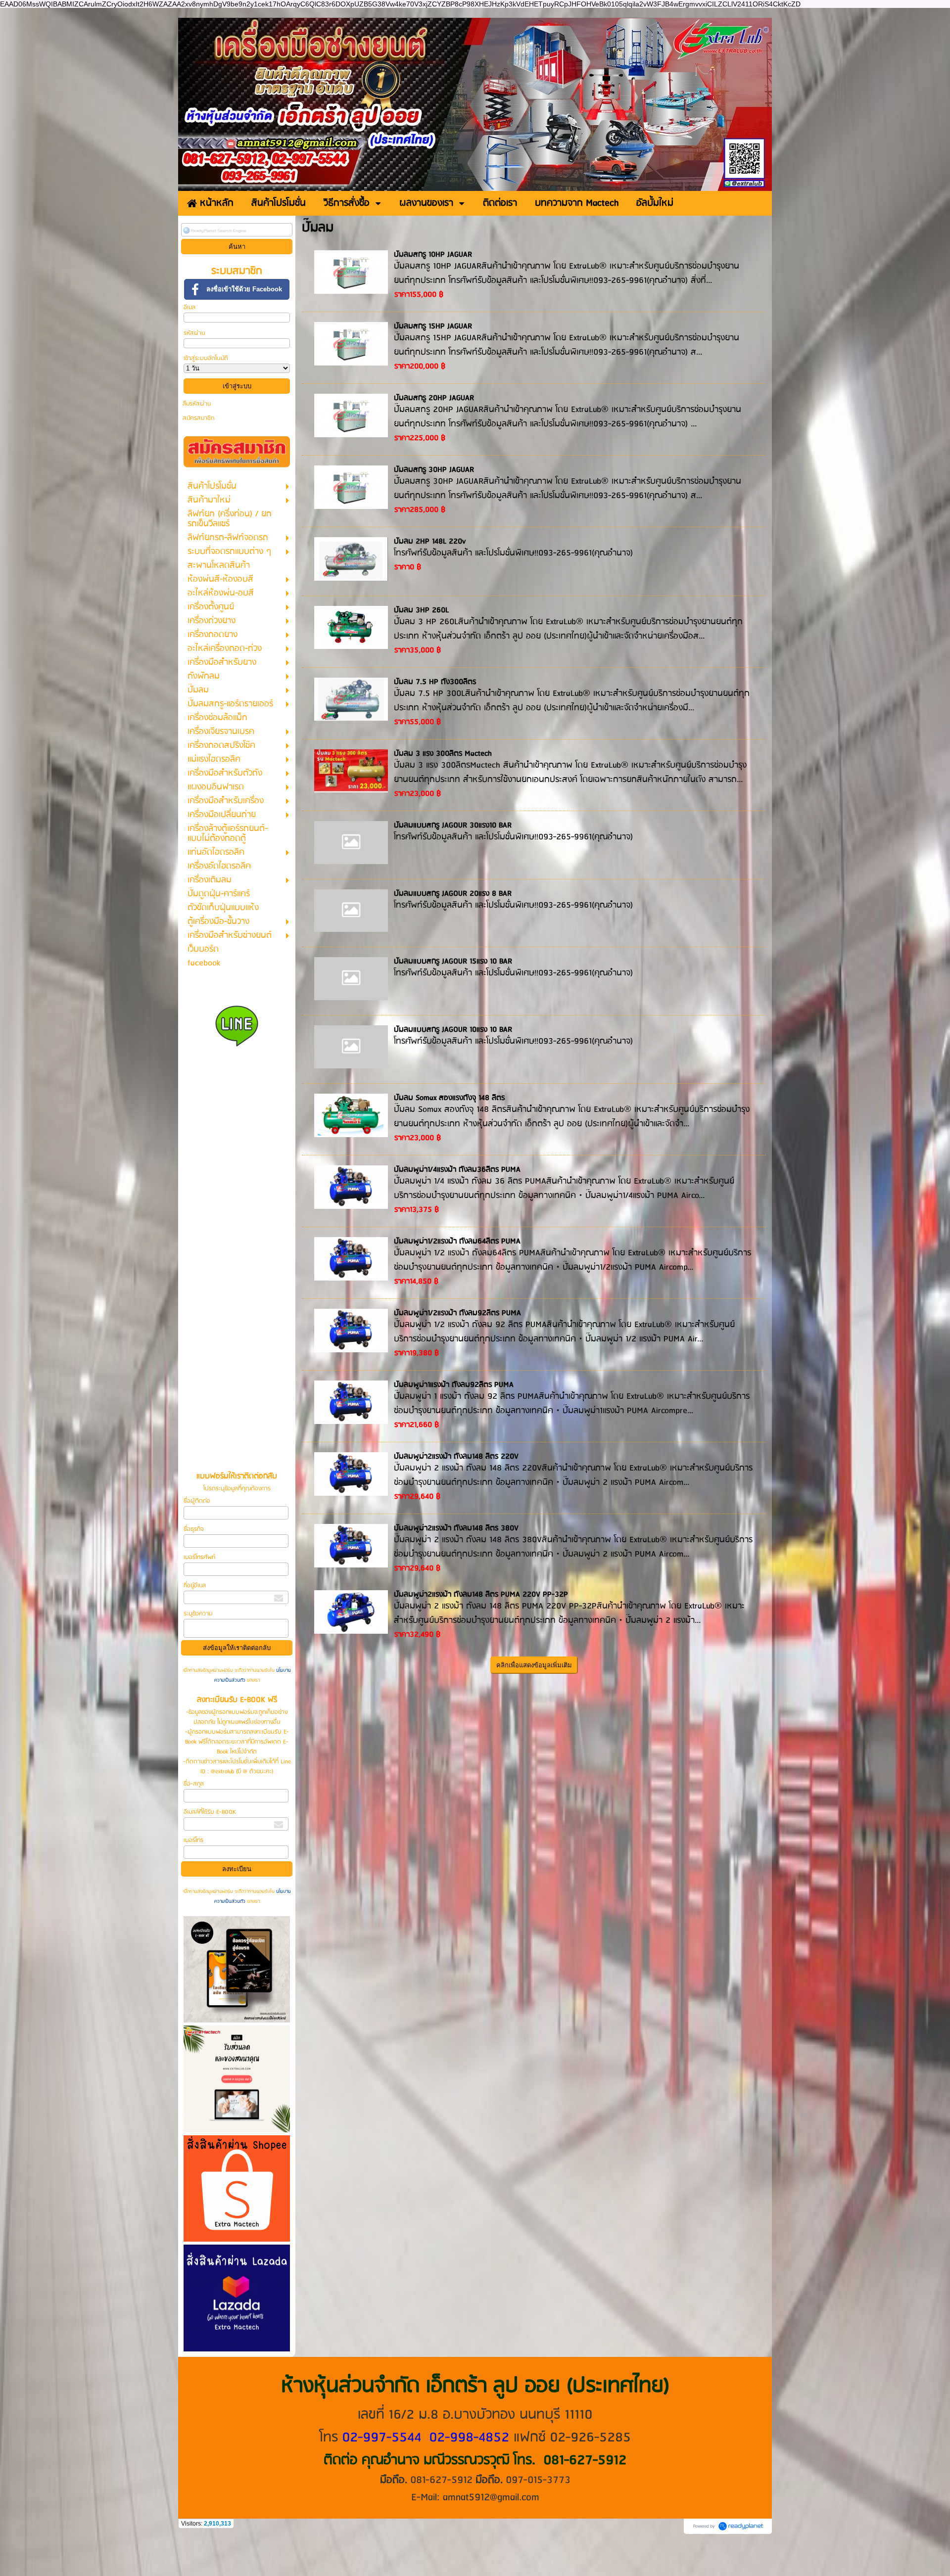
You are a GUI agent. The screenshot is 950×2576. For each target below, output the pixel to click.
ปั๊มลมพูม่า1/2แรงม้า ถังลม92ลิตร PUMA (457, 1313)
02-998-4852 (469, 2438)
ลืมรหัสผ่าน (197, 404)
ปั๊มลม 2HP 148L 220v (430, 542)
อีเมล (190, 307)
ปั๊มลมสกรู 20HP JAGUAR (434, 398)
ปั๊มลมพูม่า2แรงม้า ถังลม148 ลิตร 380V (456, 1528)
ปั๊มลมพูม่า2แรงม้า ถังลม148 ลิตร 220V (456, 1457)
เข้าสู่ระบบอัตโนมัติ (206, 358)
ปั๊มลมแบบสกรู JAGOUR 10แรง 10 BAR (453, 1030)
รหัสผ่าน (194, 333)
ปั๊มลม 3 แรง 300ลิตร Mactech (443, 754)
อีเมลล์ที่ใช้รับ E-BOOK (210, 1812)
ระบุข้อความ (198, 1614)
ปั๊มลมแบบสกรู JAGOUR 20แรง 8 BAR (453, 894)
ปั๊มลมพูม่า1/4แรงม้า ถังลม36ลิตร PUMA (457, 1170)
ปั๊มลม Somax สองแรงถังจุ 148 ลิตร (449, 1098)
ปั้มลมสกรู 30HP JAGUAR (434, 470)
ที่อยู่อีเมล (195, 1586)
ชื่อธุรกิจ (193, 1529)
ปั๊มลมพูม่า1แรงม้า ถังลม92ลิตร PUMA (454, 1385)
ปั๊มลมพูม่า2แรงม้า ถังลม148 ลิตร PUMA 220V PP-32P (481, 1595)
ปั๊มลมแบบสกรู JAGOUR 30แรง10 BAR (453, 826)
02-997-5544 (381, 2438)
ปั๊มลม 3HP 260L (421, 610)
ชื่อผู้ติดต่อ (197, 1501)
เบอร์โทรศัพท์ (199, 1557)
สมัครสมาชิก (198, 418)
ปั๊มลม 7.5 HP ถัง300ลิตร (435, 682)
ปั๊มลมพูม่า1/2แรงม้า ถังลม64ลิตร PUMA (457, 1242)
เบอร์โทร (193, 1840)
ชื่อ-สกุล (194, 1784)
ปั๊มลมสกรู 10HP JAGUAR (433, 255)
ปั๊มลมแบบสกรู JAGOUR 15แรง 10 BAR (453, 962)
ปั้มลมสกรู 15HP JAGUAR (433, 326)
